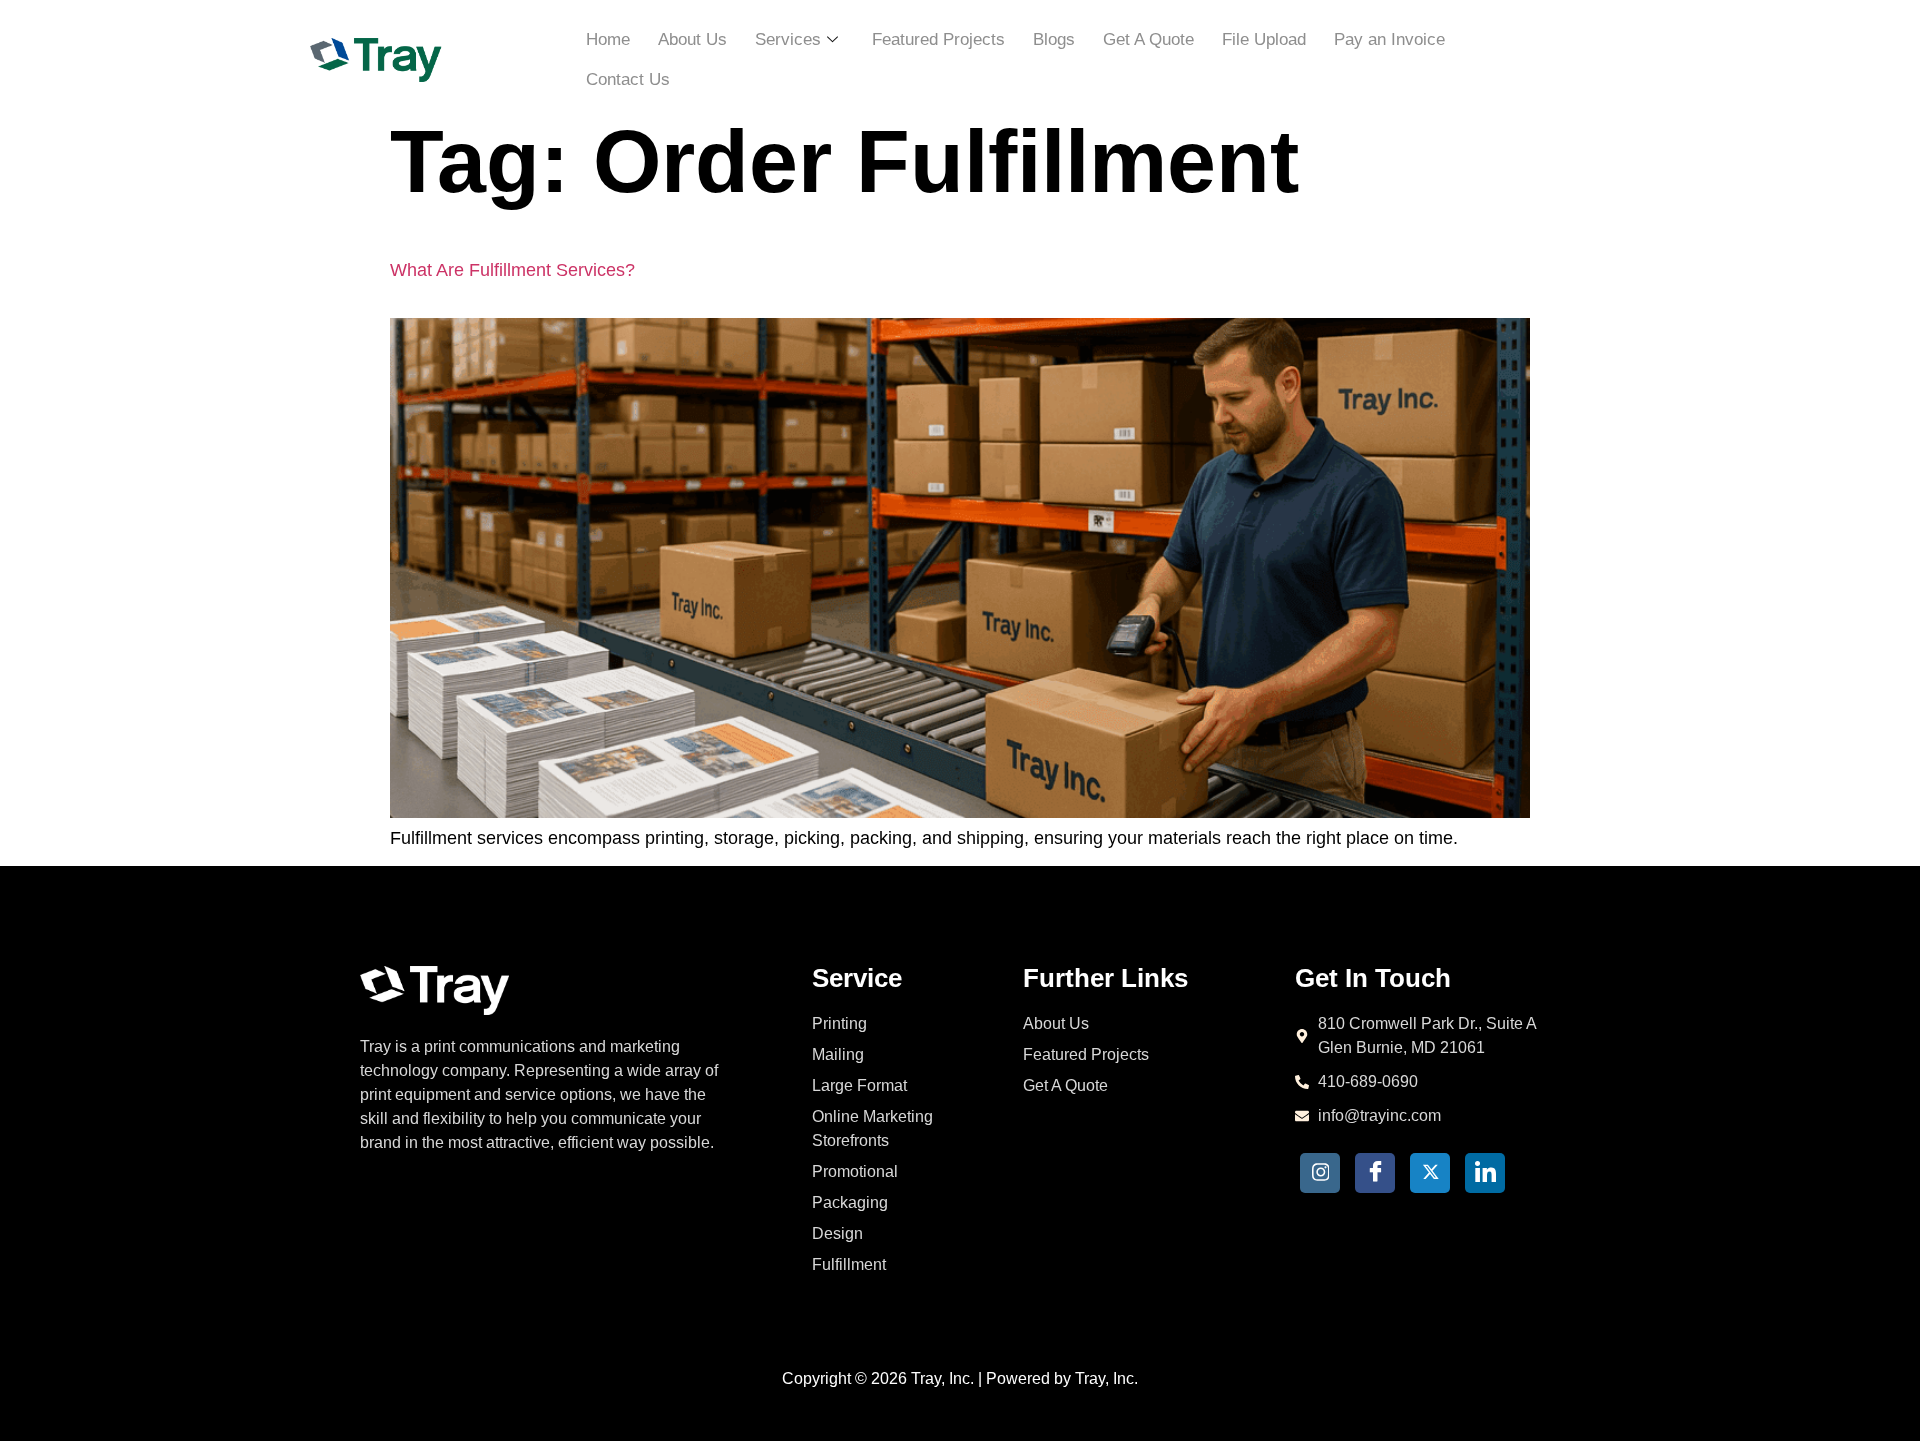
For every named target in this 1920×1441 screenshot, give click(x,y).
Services (788, 39)
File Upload (1264, 39)
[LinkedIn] (1485, 1173)
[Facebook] (1375, 1173)
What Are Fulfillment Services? (512, 270)
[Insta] (1320, 1173)
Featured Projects (938, 39)
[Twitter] (1430, 1173)
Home (608, 39)
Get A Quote (1148, 39)
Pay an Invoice (1389, 39)
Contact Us (628, 79)
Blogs (1054, 39)
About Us (692, 39)
